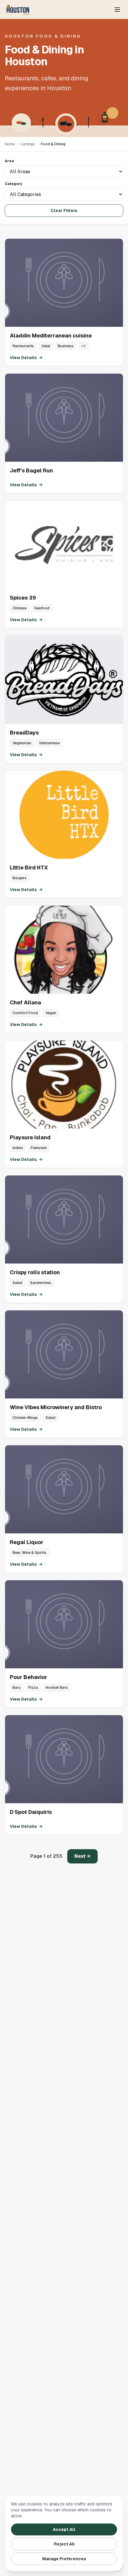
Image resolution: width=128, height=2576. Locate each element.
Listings (28, 144)
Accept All (64, 2529)
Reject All (64, 2544)
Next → (82, 1856)
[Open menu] (117, 9)
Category (14, 184)
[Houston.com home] (18, 9)
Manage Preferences (64, 2559)
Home (10, 144)
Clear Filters (64, 211)
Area (9, 161)
